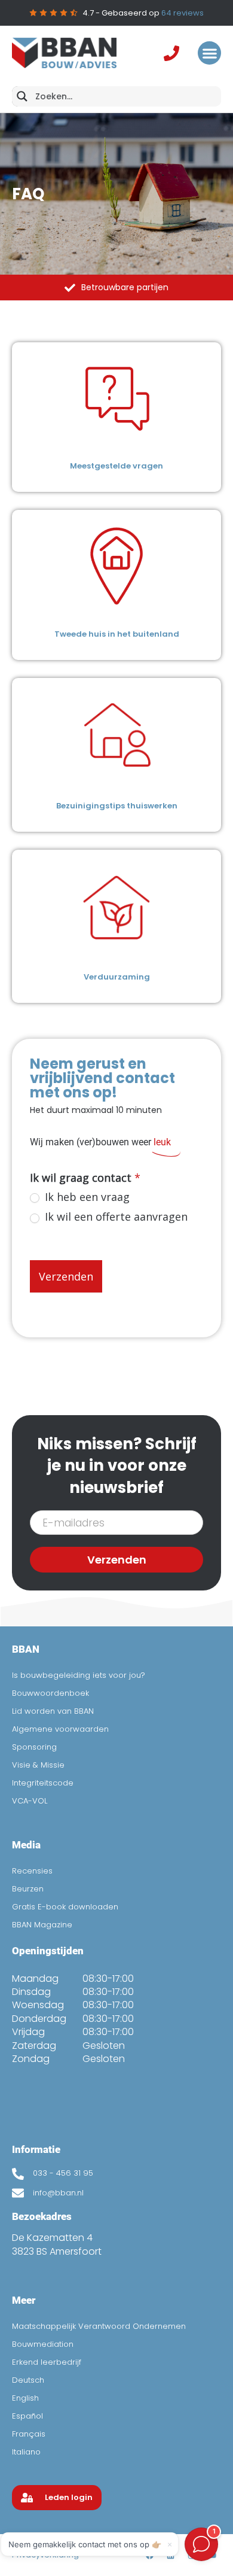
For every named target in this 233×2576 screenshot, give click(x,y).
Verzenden (66, 1276)
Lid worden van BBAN (53, 1711)
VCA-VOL (30, 1801)
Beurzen (28, 1889)
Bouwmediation (43, 2344)
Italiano (26, 2452)
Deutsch (28, 2380)
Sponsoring (34, 1747)
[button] (209, 53)
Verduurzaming (117, 977)
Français (29, 2434)
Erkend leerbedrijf (47, 2362)
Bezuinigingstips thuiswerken (117, 806)
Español (27, 2416)
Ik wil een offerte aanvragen (115, 1217)
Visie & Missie (38, 1765)
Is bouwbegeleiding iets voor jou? (79, 1675)
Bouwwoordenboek (50, 1693)
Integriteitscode (43, 1783)
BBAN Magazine (42, 1925)
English (25, 2398)
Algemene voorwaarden (60, 1729)
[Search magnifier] (22, 96)
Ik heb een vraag (86, 1197)
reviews (183, 13)
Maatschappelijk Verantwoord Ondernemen (99, 2326)
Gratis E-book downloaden (65, 1907)
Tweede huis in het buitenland (117, 634)
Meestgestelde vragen (116, 466)
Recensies (32, 1871)
